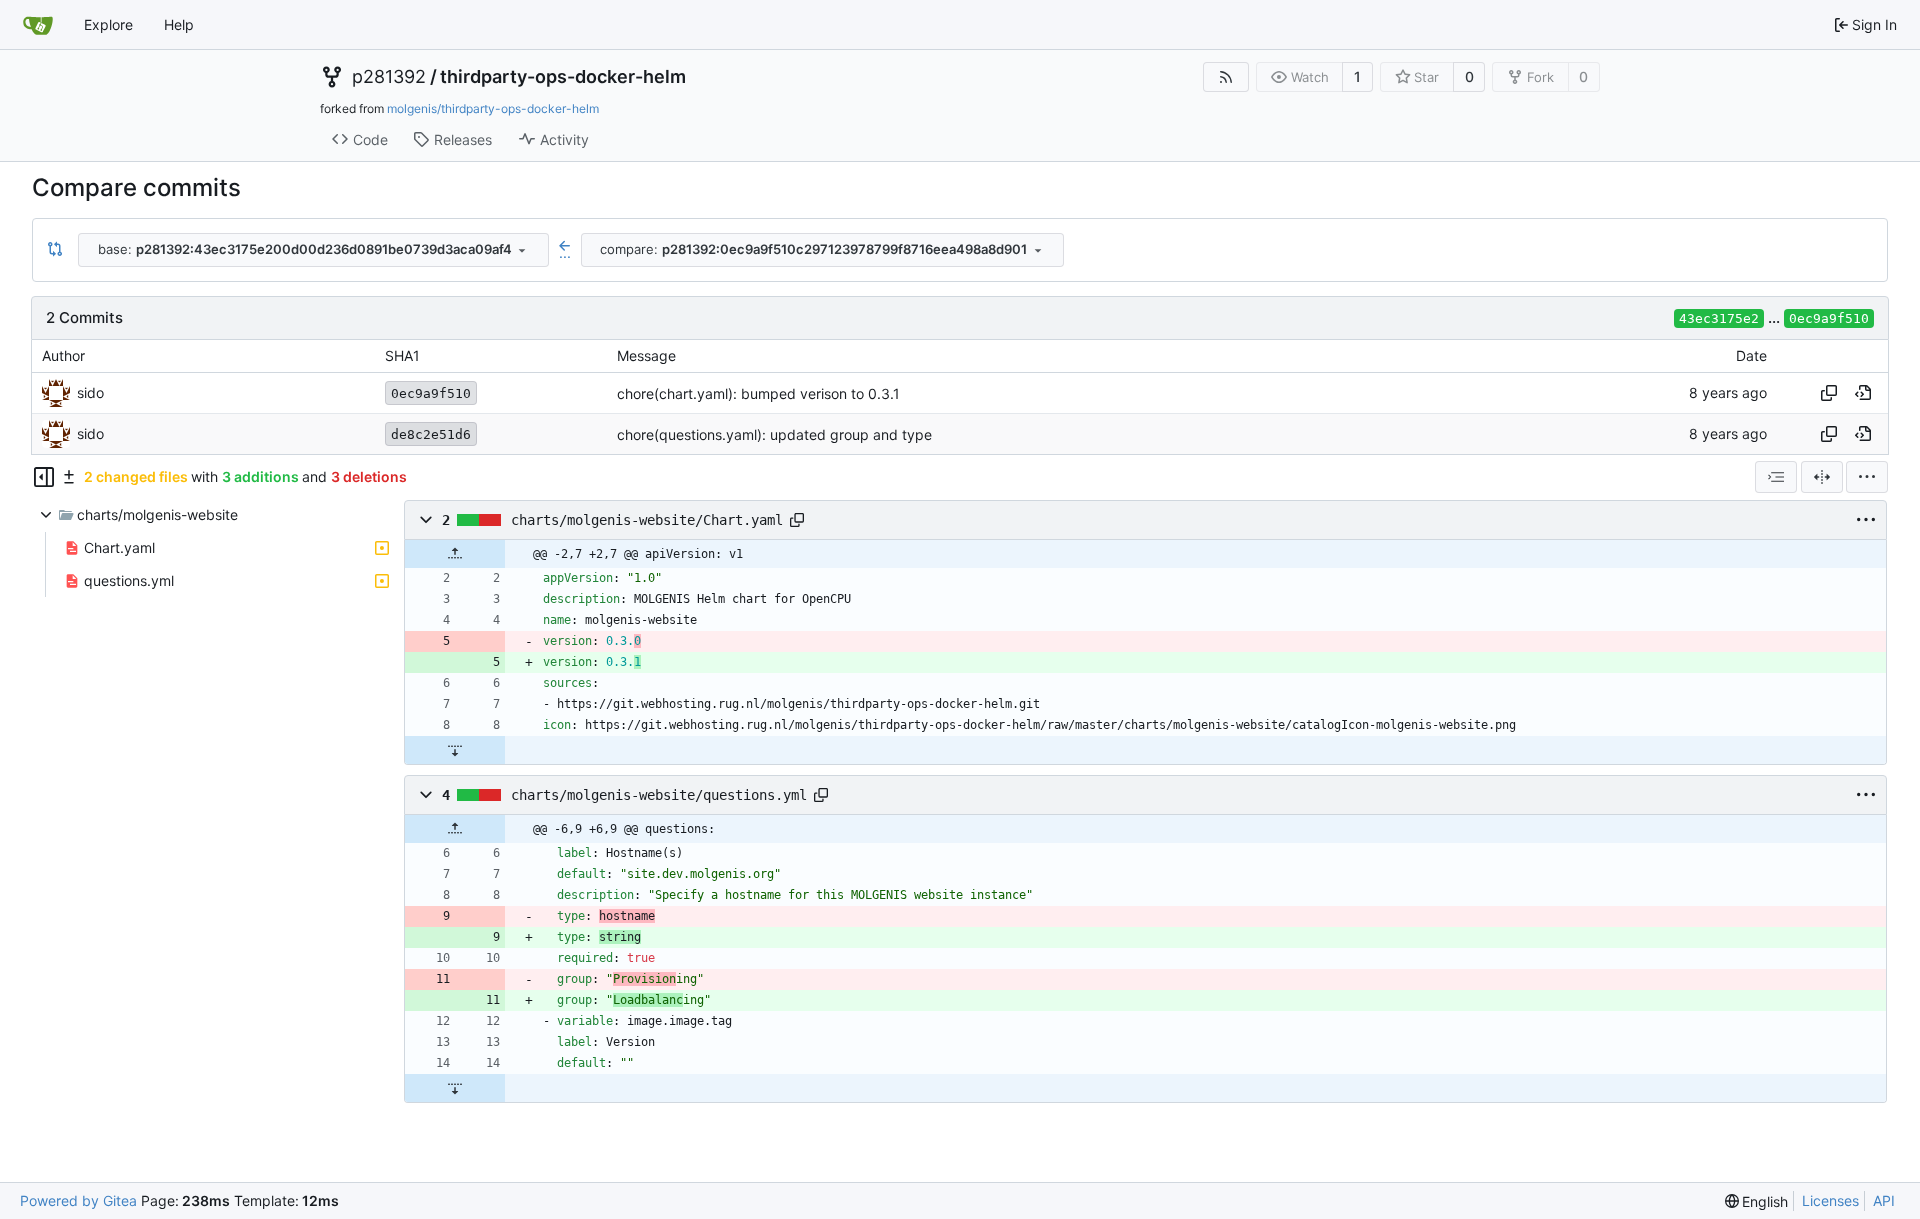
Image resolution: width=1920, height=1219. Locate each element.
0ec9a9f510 (1829, 318)
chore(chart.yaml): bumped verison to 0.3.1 (758, 393)
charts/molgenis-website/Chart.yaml (647, 520)
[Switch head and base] (55, 250)
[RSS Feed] (1226, 77)
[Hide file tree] (44, 477)
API (1884, 1200)
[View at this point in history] (1863, 393)
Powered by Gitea (78, 1200)
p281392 (389, 77)
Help (179, 24)
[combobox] (313, 250)
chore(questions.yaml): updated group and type (774, 434)
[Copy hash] (1829, 393)
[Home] (38, 25)
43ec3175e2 (1719, 318)
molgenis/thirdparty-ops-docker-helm (493, 108)
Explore (108, 24)
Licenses (1830, 1200)
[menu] (1867, 477)
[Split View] (1822, 477)
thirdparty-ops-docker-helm (563, 77)
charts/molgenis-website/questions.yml (659, 795)
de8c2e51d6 (431, 434)
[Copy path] (797, 520)
